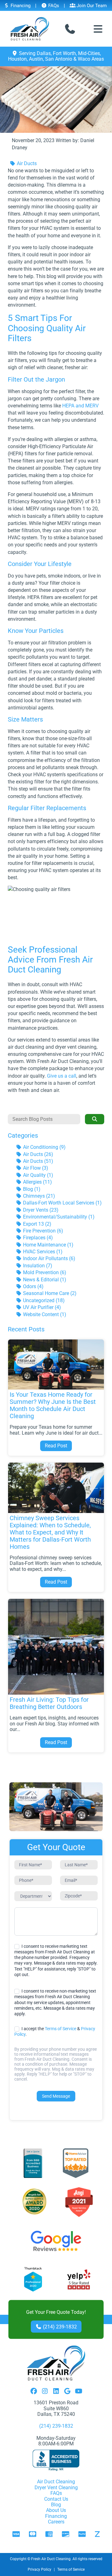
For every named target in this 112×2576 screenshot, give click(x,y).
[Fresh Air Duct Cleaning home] (30, 29)
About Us (56, 2510)
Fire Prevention (42, 1231)
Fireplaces (37, 1238)
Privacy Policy (40, 2569)
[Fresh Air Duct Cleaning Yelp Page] (79, 2280)
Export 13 (37, 1224)
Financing (20, 6)
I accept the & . (55, 2031)
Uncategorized (43, 1300)
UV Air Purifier (41, 1307)
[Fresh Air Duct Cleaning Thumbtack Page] (34, 2280)
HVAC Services (42, 1252)
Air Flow (35, 1168)
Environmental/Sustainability (58, 1217)
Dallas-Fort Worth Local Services (62, 1203)
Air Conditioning (44, 1147)
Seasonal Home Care (49, 1293)
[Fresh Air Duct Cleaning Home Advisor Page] (76, 2163)
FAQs (53, 6)
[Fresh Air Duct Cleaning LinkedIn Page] (56, 2392)
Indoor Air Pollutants (49, 1258)
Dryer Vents (40, 1210)
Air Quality (37, 1175)
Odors (33, 1286)
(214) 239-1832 (59, 2327)
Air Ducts (26, 163)
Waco (84, 59)
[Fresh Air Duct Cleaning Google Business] (56, 2241)
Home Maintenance (48, 1245)
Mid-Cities (89, 53)
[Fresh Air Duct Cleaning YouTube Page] (78, 2392)
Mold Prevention (44, 1272)
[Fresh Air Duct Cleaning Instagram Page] (45, 2392)
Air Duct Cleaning (56, 2482)
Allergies (37, 1182)
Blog (31, 1189)
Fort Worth (64, 53)
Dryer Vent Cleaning (56, 2488)
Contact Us (56, 2499)
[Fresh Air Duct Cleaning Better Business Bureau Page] (33, 2163)
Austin (36, 59)
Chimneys (38, 1196)
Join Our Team (91, 6)
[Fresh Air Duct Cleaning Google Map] (67, 2392)
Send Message (56, 2096)
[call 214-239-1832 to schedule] (70, 29)
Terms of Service (61, 2029)
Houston (17, 59)
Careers (56, 2522)
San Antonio (59, 59)
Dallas (44, 53)
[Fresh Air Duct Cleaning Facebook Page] (34, 2392)
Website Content (44, 1314)
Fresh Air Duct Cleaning (51, 2559)
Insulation (37, 1266)
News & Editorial (44, 1280)
